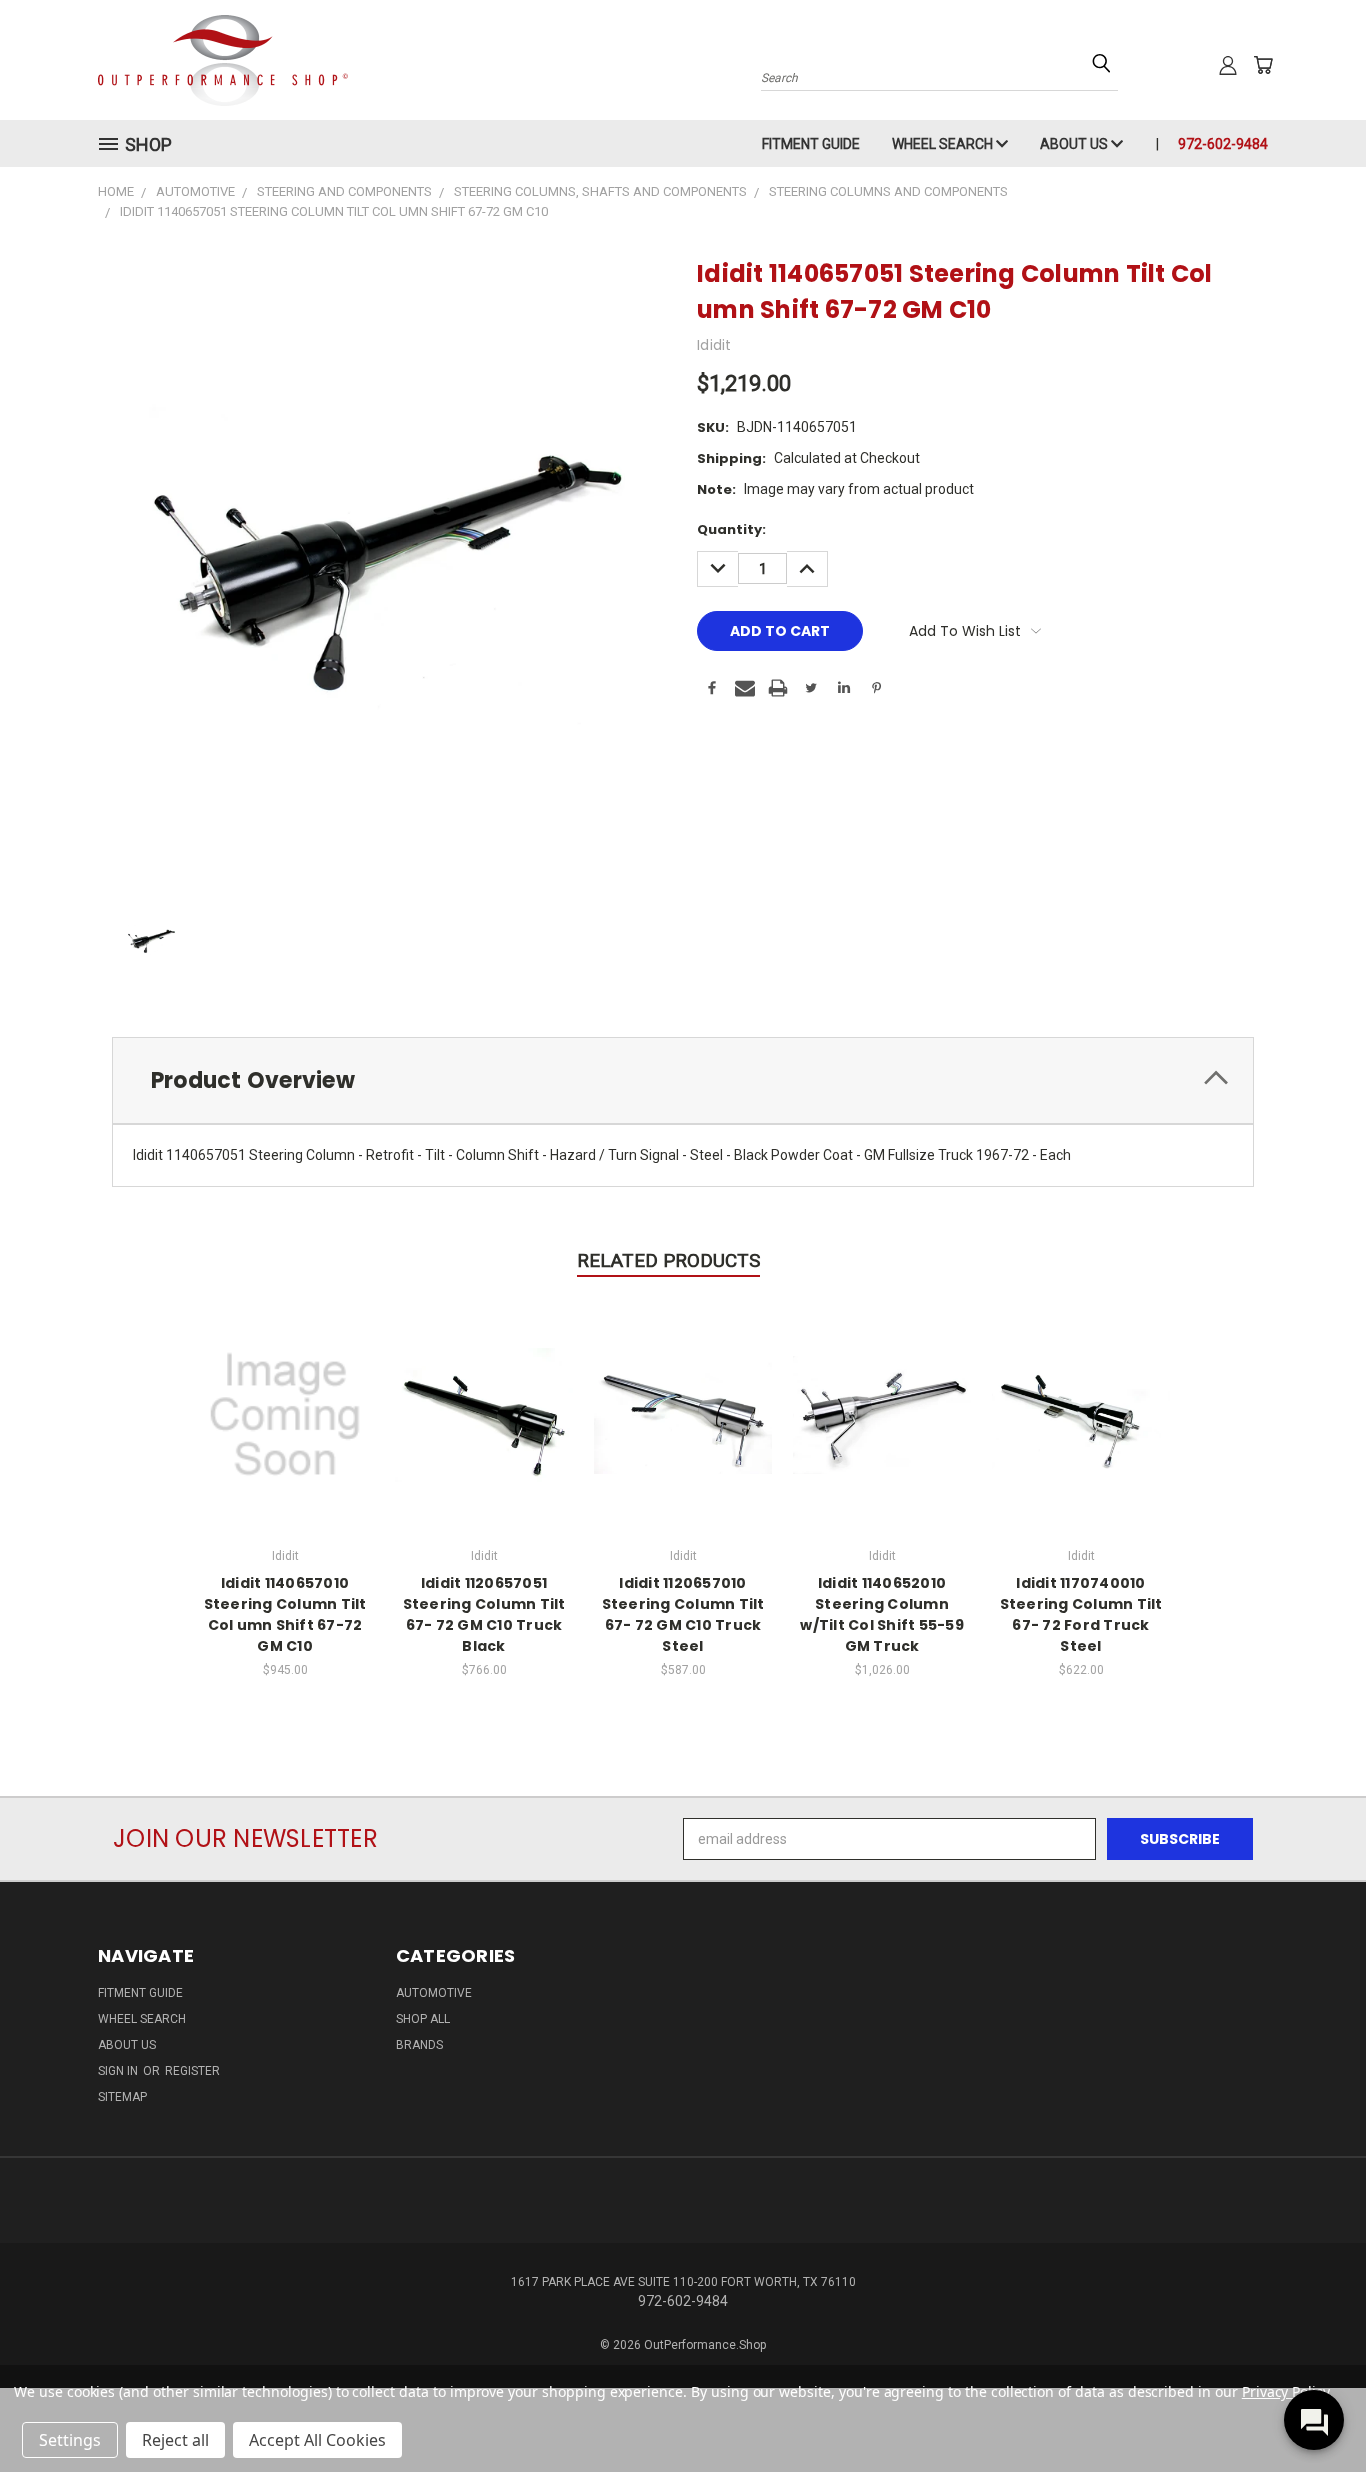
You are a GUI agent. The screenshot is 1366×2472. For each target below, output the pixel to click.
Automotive (434, 1993)
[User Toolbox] (1228, 65)
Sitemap (122, 2097)
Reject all (175, 2440)
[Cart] (1263, 65)
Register (192, 2071)
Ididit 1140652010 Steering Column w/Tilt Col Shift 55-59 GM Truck (882, 1614)
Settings (70, 2440)
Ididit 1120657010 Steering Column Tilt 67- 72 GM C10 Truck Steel (683, 1614)
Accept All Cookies (317, 2440)
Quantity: (731, 529)
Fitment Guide (811, 144)
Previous (1313, 2409)
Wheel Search (944, 144)
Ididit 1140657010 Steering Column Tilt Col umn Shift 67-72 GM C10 (285, 1614)
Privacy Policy (1285, 2391)
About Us (1075, 144)
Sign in (119, 2071)
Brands (419, 2045)
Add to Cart (285, 1411)
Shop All (423, 2019)
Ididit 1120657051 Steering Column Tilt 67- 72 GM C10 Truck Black (484, 1614)
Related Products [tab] (668, 1260)
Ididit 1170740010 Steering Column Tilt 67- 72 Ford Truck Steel (1081, 1614)
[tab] (683, 1080)
